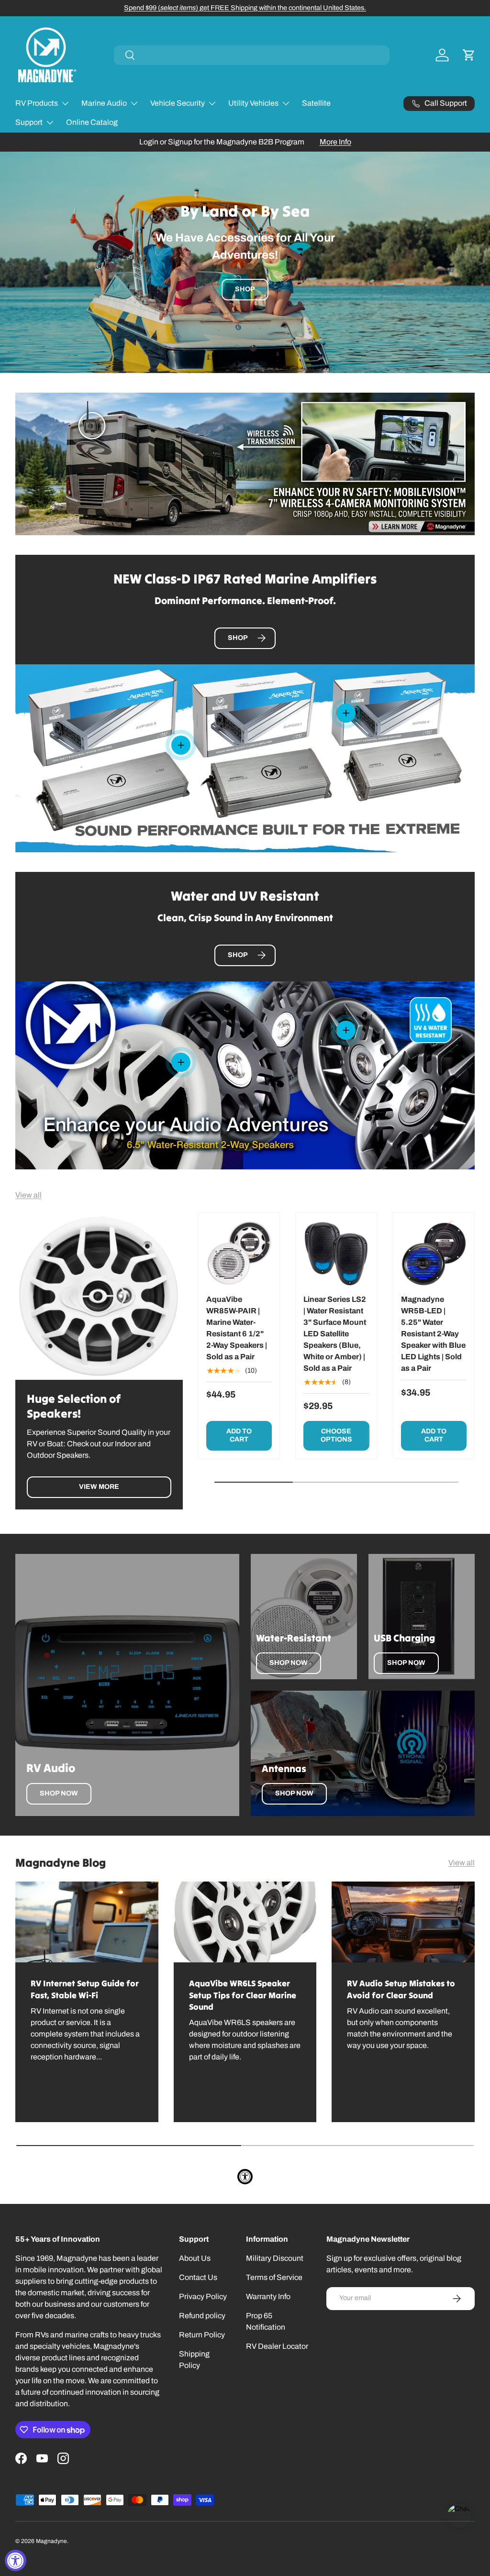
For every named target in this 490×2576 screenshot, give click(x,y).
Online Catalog (92, 122)
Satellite (316, 103)
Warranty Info (268, 2296)
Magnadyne (51, 2541)
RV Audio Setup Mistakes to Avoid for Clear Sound (401, 1989)
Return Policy (202, 2335)
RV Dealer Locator (277, 2346)
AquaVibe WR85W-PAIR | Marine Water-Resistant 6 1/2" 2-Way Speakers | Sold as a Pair (237, 1328)
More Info (335, 142)
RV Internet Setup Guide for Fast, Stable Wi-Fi (85, 1989)
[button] (469, 55)
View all (28, 1195)
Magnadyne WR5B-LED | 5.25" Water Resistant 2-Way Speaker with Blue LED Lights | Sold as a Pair (433, 1334)
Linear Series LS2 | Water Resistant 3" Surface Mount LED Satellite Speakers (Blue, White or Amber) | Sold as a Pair (335, 1334)
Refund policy (202, 2316)
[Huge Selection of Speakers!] (99, 1296)
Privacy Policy (203, 2296)
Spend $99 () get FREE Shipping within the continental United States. (245, 8)
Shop (245, 289)
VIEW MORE (99, 1487)
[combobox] (252, 55)
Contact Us (198, 2277)
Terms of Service (274, 2277)
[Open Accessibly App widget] (245, 2177)
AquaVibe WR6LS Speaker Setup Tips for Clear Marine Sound (243, 1995)
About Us (195, 2258)
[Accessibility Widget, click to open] (16, 2560)
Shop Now (59, 1793)
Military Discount (275, 2258)
